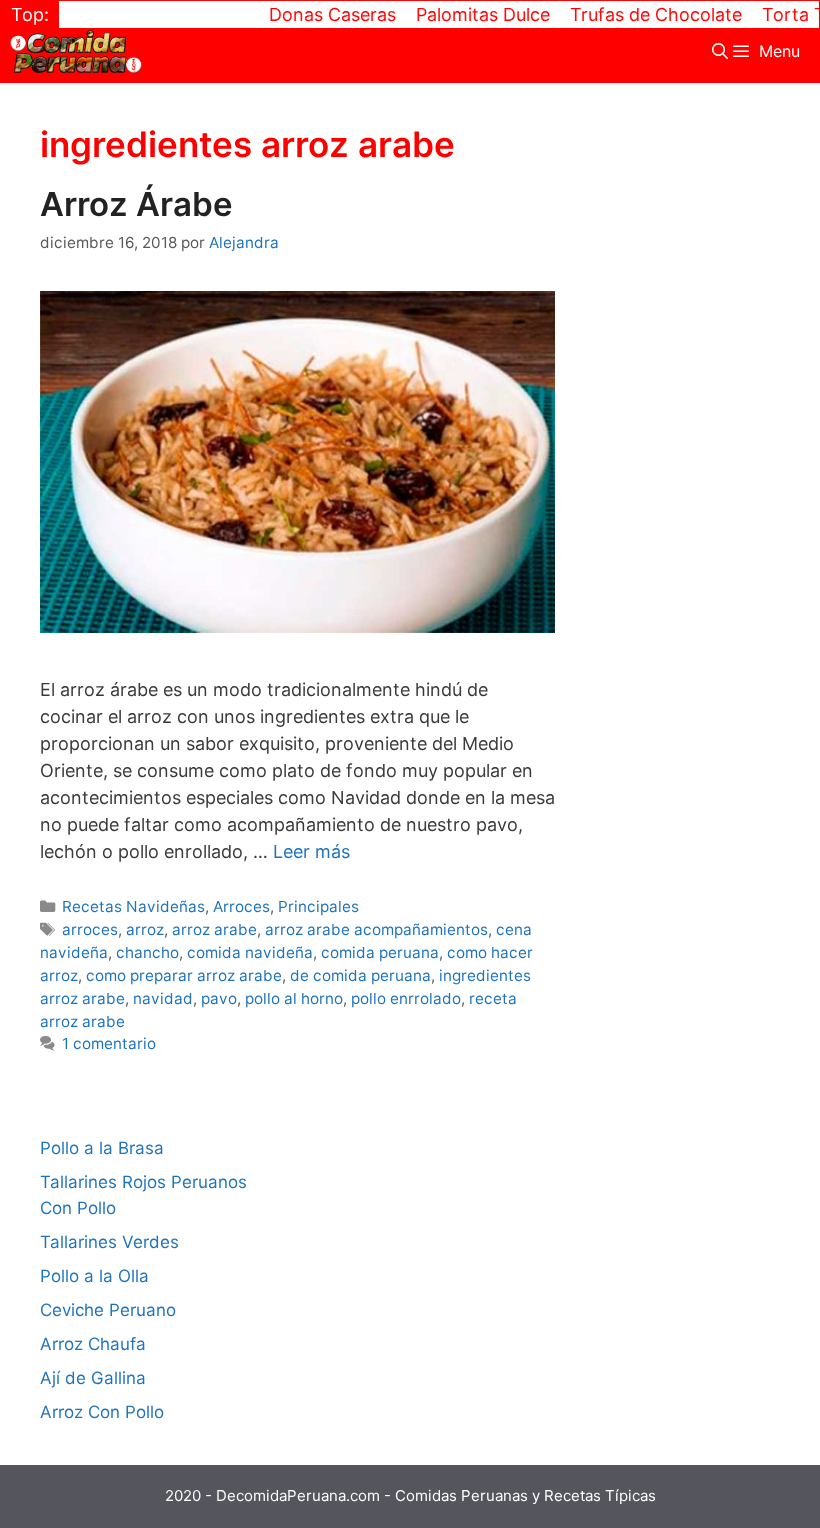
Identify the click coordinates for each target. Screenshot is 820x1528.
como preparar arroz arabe (184, 975)
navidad (163, 998)
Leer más (311, 851)
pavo (219, 998)
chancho (147, 952)
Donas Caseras (313, 14)
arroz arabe (214, 929)
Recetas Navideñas (133, 906)
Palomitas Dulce (464, 14)
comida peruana (380, 952)
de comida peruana (360, 975)
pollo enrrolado (406, 998)
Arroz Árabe (136, 204)
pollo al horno (294, 998)
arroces (90, 929)
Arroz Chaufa (93, 1344)
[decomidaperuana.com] (76, 51)
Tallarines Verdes (109, 1242)
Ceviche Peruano (108, 1310)
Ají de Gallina (93, 1378)
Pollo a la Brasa (102, 1148)
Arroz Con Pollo (102, 1412)
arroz (145, 929)
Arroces (241, 906)
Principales (318, 906)
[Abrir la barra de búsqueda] (720, 51)
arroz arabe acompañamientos (376, 929)
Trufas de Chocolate (637, 14)
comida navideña (250, 952)
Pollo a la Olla (94, 1276)
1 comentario (109, 1043)
